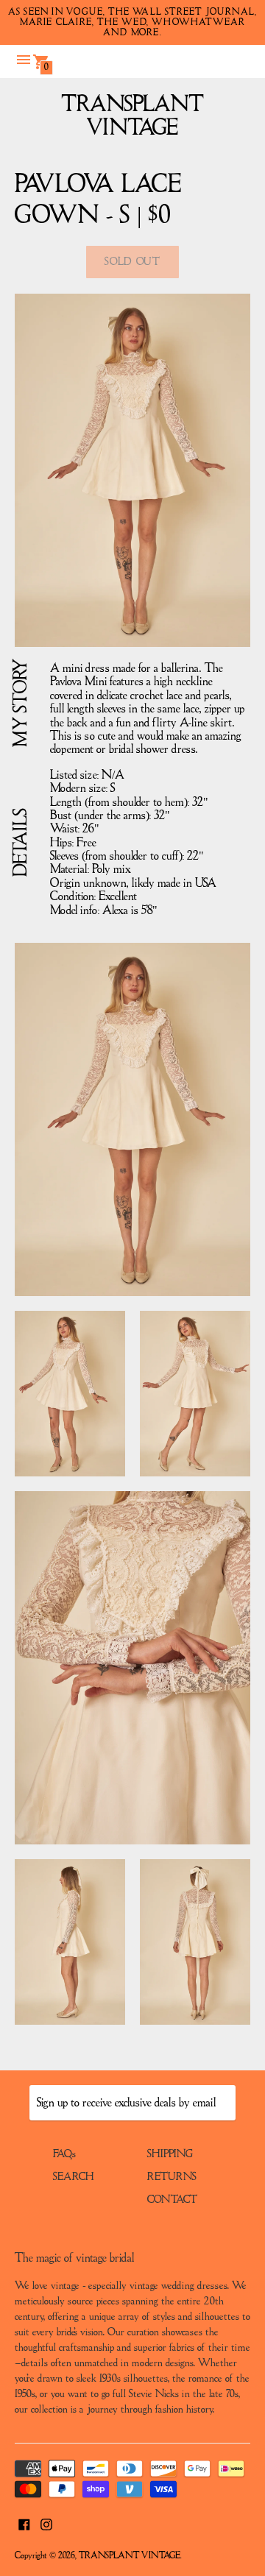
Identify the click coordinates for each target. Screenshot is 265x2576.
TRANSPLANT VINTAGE (130, 2556)
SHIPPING (170, 2154)
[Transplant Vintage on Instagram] (46, 2523)
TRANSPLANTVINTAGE (133, 117)
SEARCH (74, 2177)
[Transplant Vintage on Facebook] (24, 2523)
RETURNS (172, 2177)
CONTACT (172, 2200)
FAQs (64, 2154)
